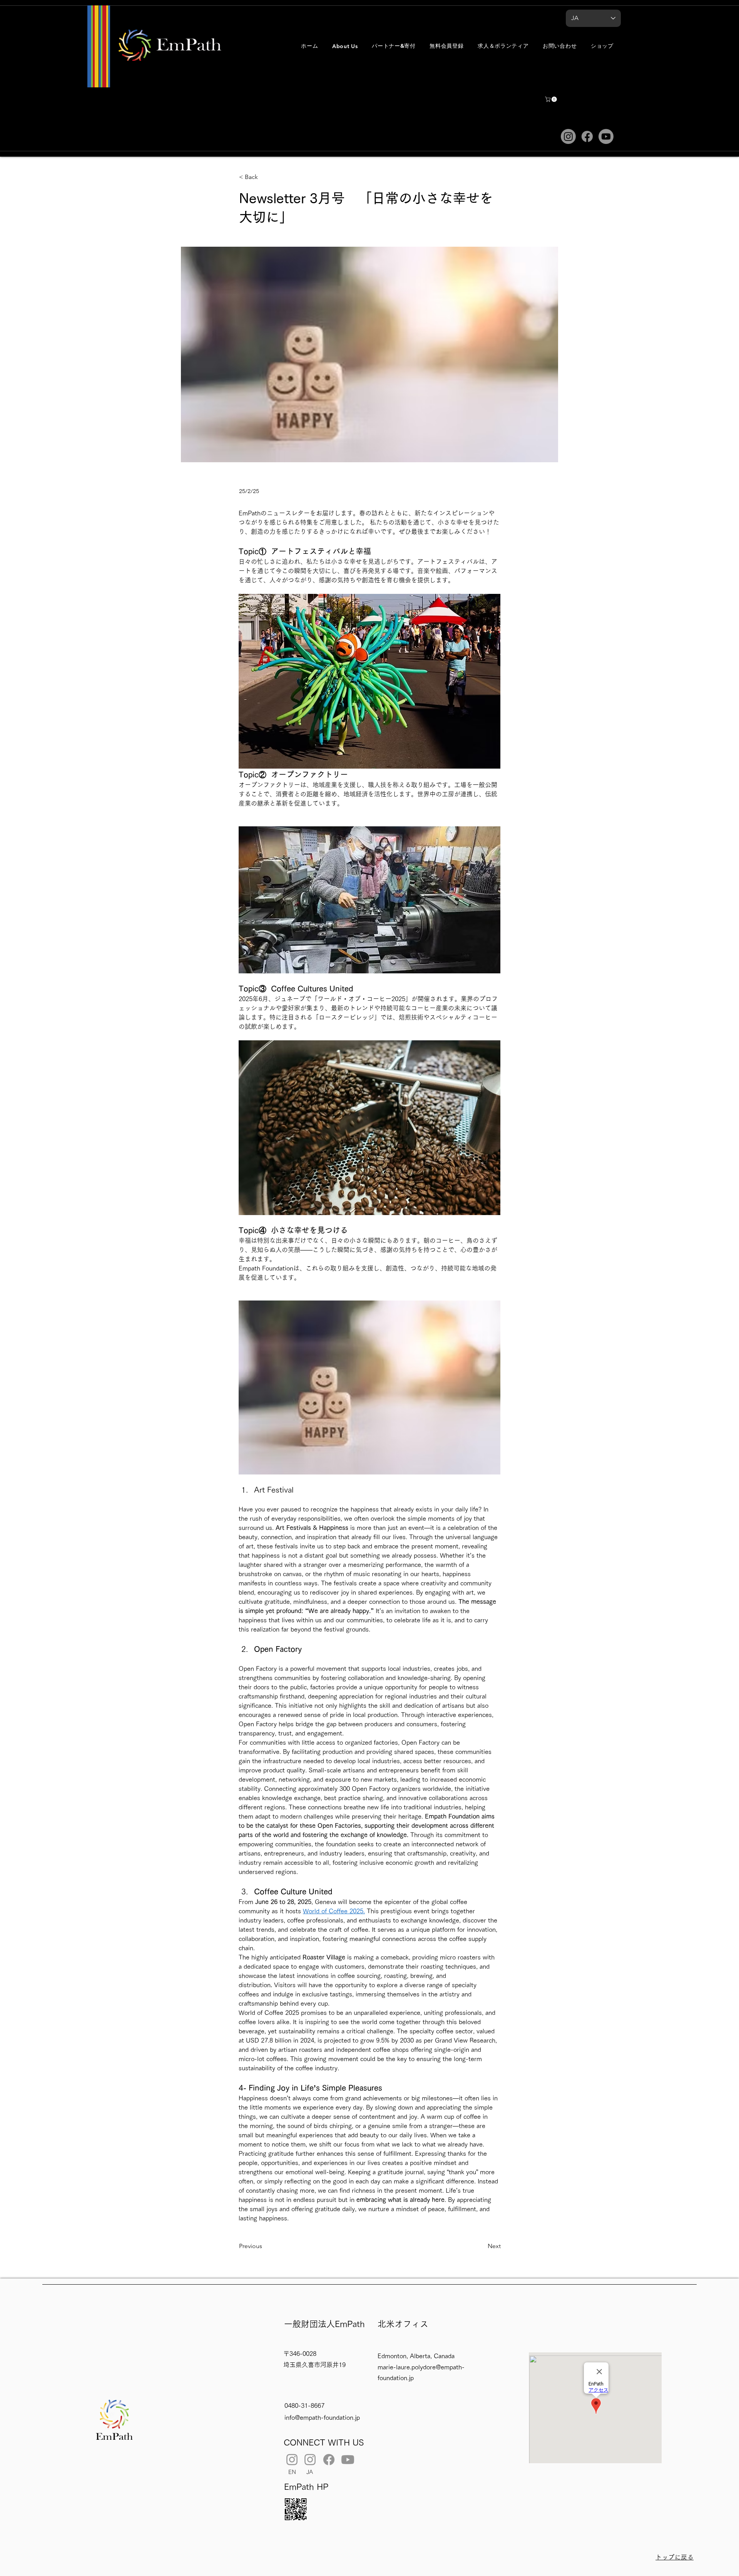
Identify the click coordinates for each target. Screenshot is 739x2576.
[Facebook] (587, 136)
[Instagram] (568, 136)
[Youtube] (606, 136)
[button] (345, 46)
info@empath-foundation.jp (322, 2417)
